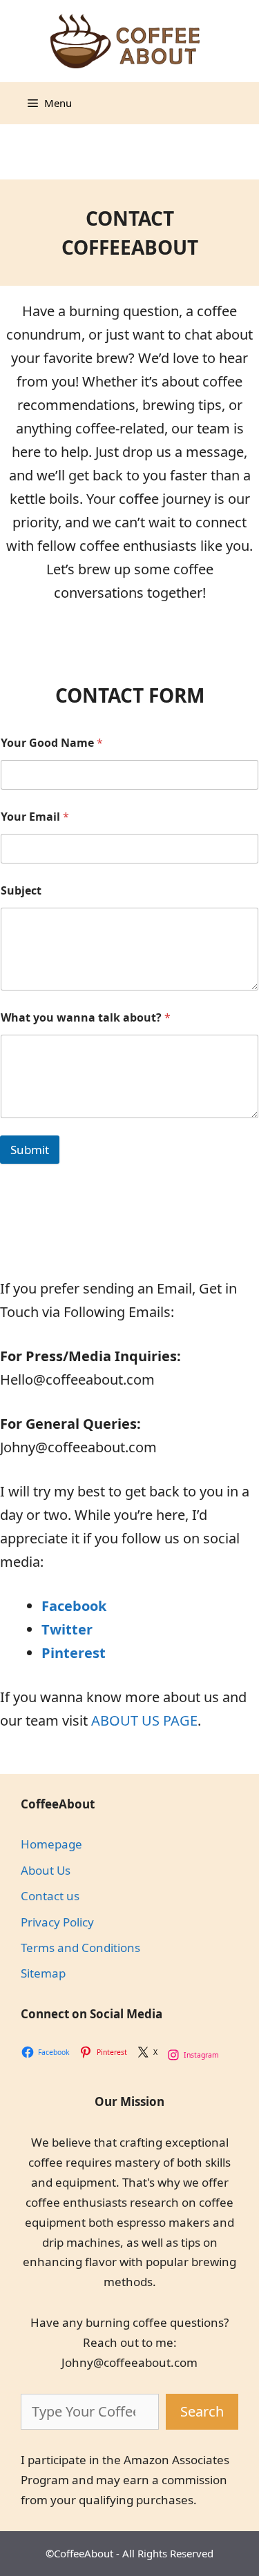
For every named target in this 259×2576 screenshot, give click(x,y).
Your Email (35, 817)
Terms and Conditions (80, 1948)
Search (202, 2411)
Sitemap (43, 1973)
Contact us (50, 1896)
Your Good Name (52, 743)
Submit (30, 1150)
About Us (46, 1870)
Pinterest (74, 1653)
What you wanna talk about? (86, 1018)
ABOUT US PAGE (144, 1720)
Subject (21, 891)
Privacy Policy (57, 1922)
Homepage (51, 1844)
